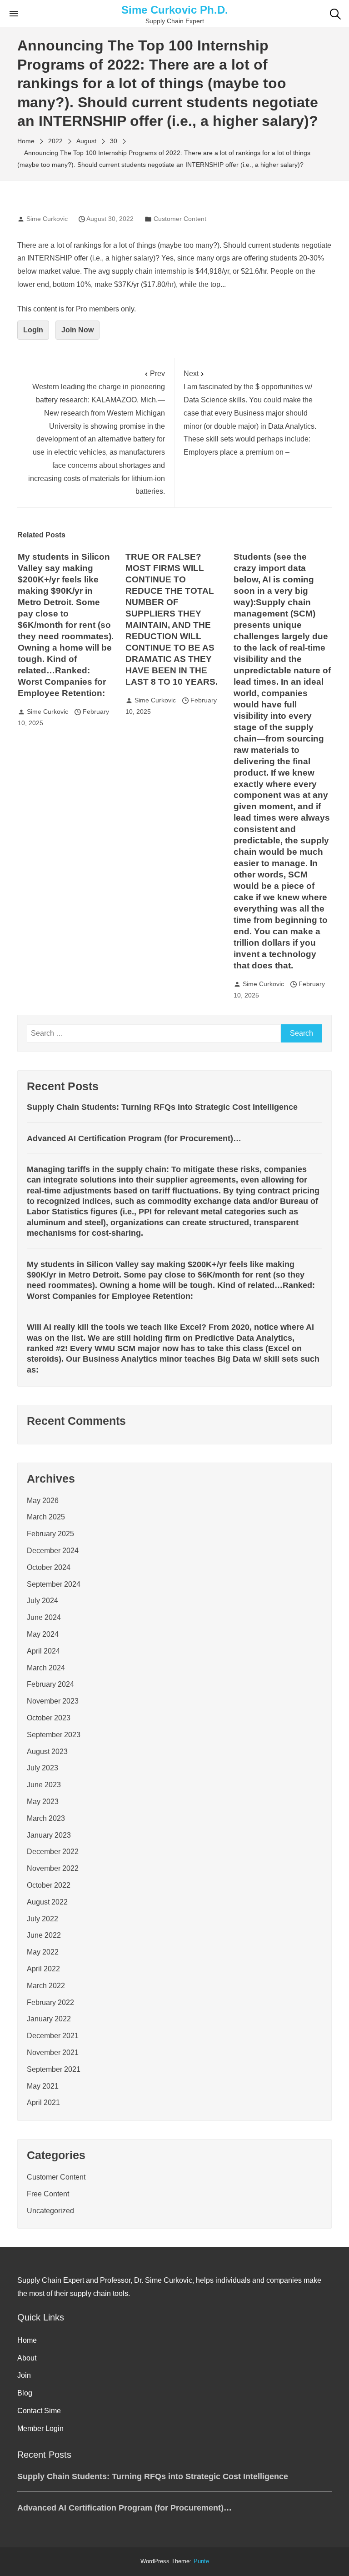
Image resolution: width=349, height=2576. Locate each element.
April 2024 (43, 1651)
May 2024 (43, 1634)
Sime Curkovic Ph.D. (175, 10)
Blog (25, 2393)
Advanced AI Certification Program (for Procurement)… (134, 1138)
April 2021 (43, 2102)
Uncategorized (50, 2211)
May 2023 (43, 1802)
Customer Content (180, 219)
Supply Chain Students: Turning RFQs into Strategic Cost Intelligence (162, 1107)
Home (27, 2340)
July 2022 (42, 1919)
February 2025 (50, 1534)
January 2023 (49, 1835)
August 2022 (47, 1902)
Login (33, 330)
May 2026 (43, 1501)
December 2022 (53, 1852)
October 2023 (49, 1718)
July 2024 (42, 1601)
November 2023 (53, 1701)
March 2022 (46, 1986)
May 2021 (43, 2086)
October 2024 (49, 1567)
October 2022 (49, 1885)
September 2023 (54, 1735)
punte (201, 2561)
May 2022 (43, 1952)
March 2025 (46, 1517)
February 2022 (50, 2002)
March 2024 (46, 1668)
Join (24, 2375)
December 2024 (53, 1551)
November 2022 (53, 1868)
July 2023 (42, 1768)
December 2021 (53, 2036)
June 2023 (44, 1785)
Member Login (40, 2428)
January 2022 (49, 2019)
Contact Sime (39, 2411)
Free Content (48, 2194)
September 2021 (54, 2069)
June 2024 (44, 1617)
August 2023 (47, 1752)
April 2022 (43, 1969)
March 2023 (46, 1818)
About (27, 2358)
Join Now (77, 330)
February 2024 (50, 1684)
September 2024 (54, 1584)
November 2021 (53, 2052)
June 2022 (44, 1935)
